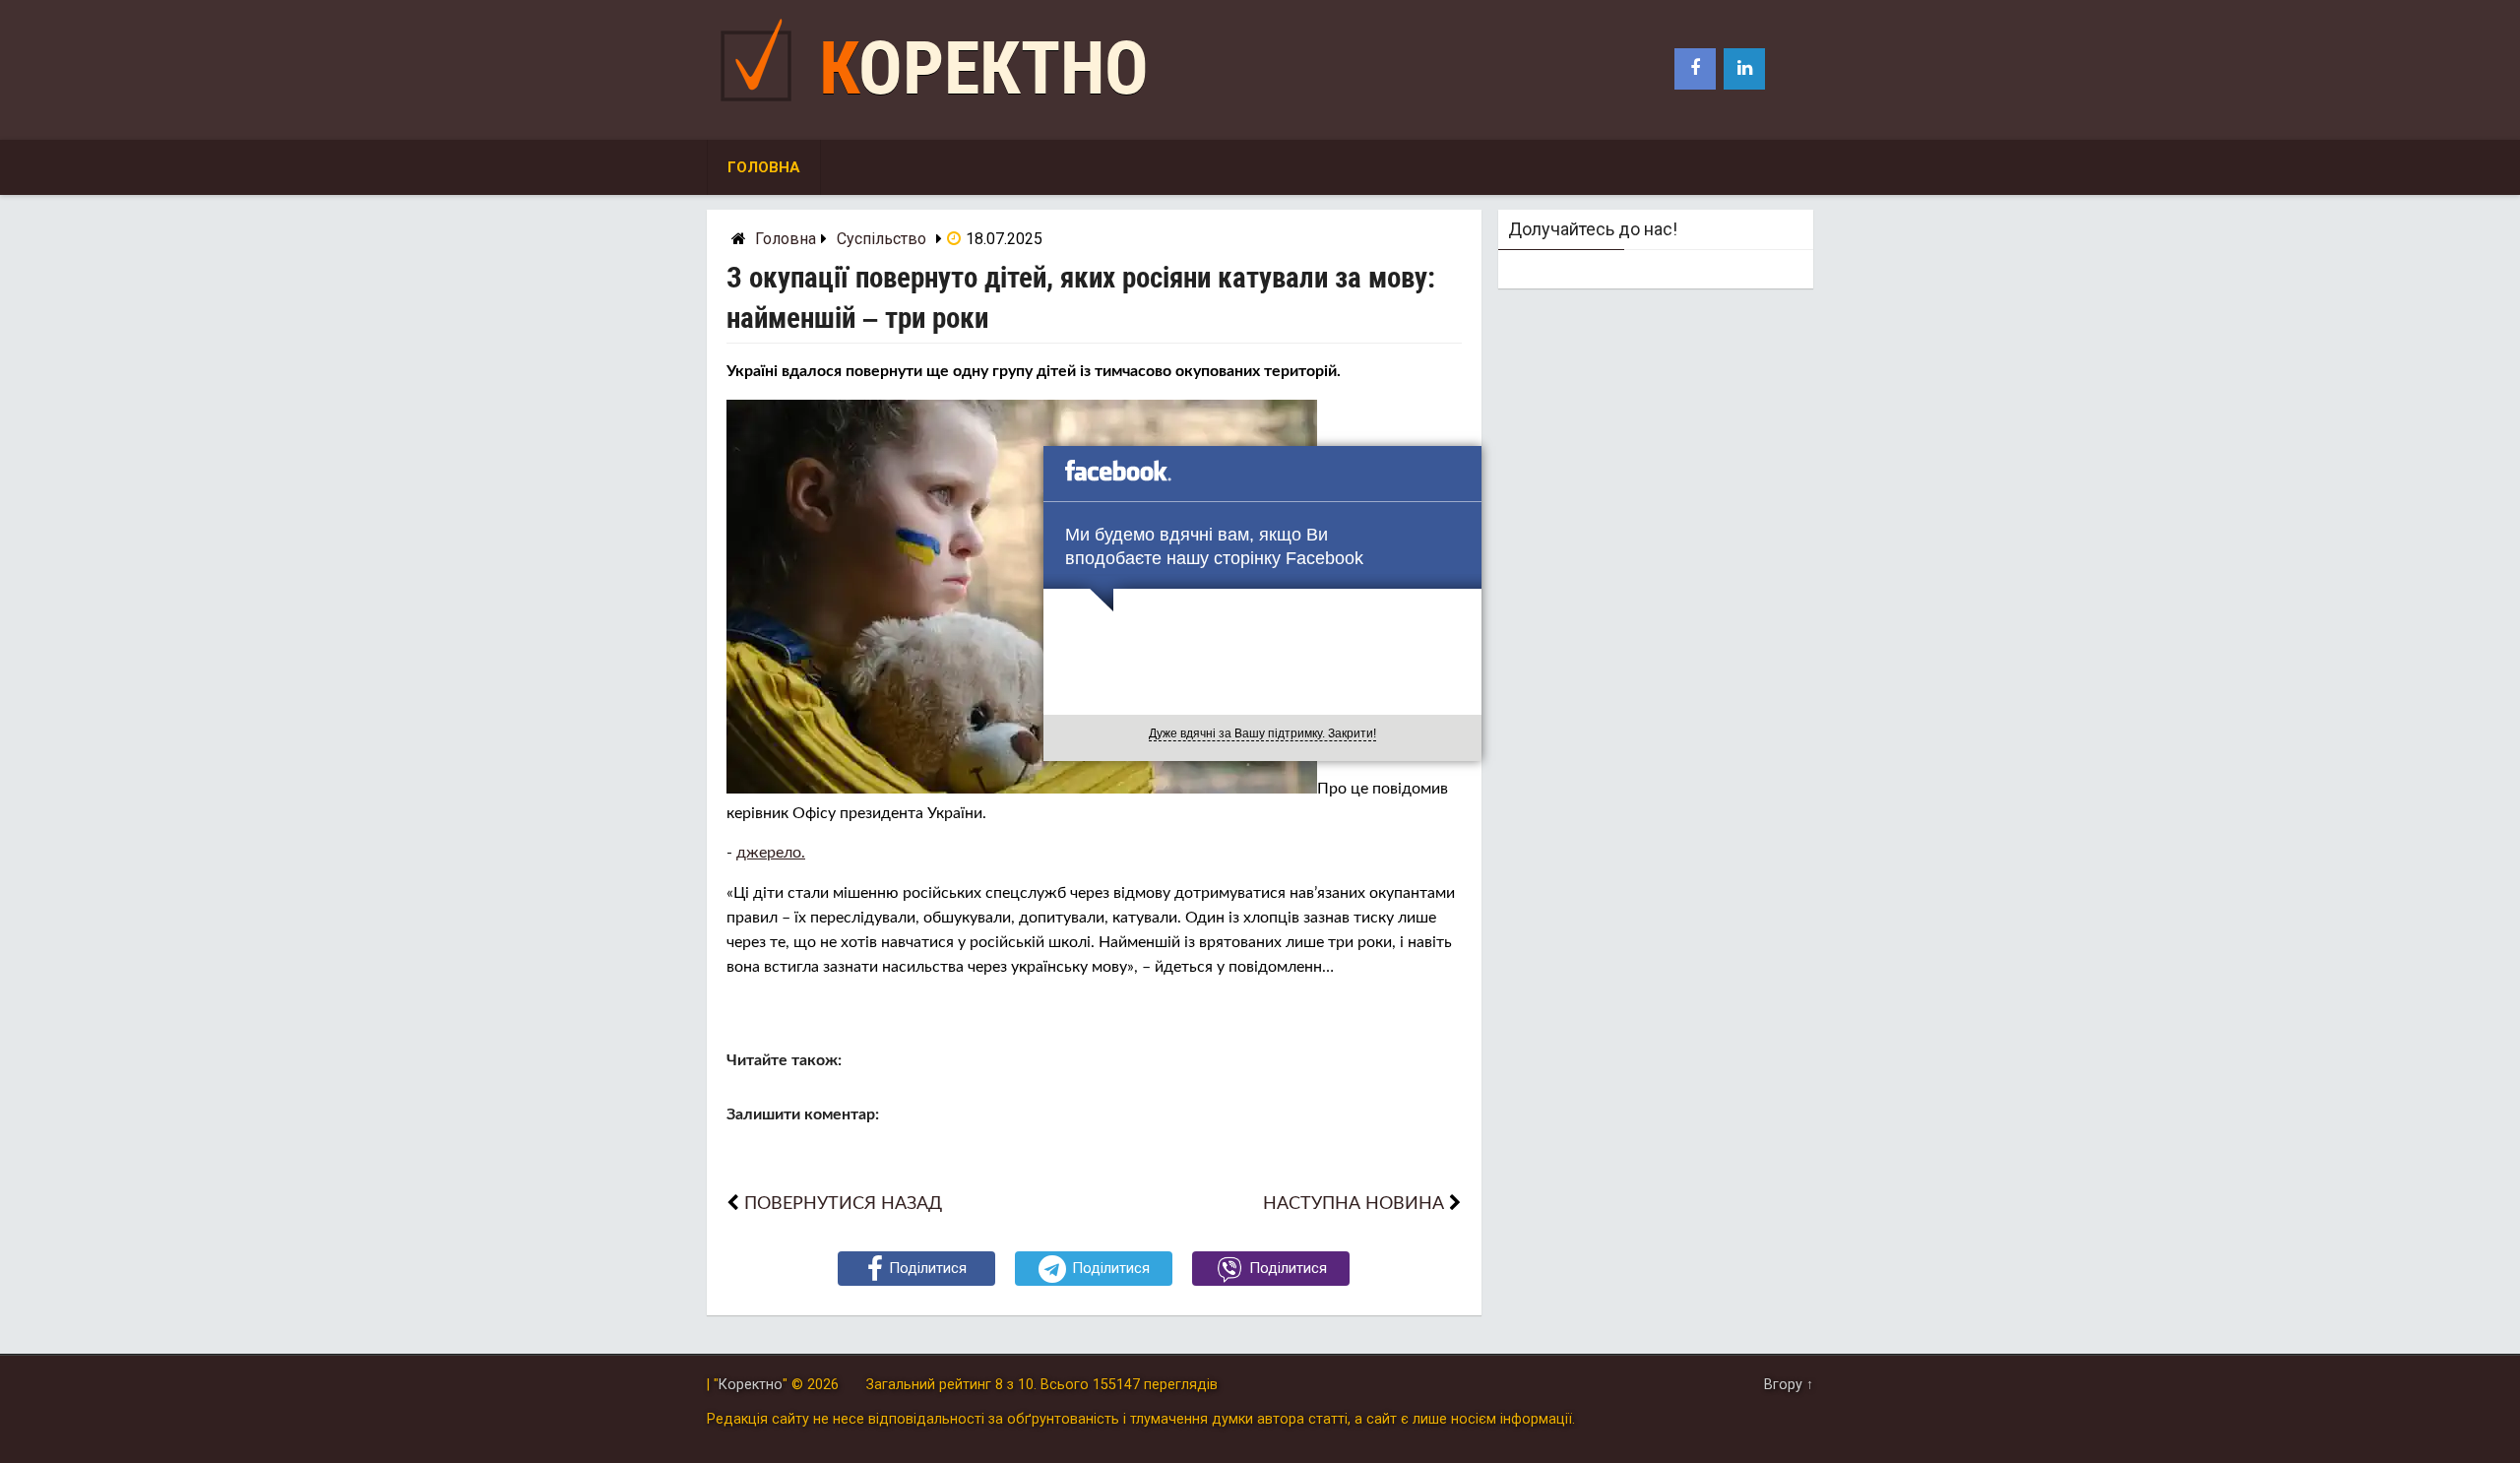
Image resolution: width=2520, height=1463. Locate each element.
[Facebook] (1695, 69)
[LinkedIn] (1744, 69)
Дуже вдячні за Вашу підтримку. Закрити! (1262, 733)
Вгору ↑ (1789, 1385)
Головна (764, 167)
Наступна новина (1354, 1204)
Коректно (984, 68)
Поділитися (928, 1268)
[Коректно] (761, 106)
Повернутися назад (843, 1204)
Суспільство (882, 239)
